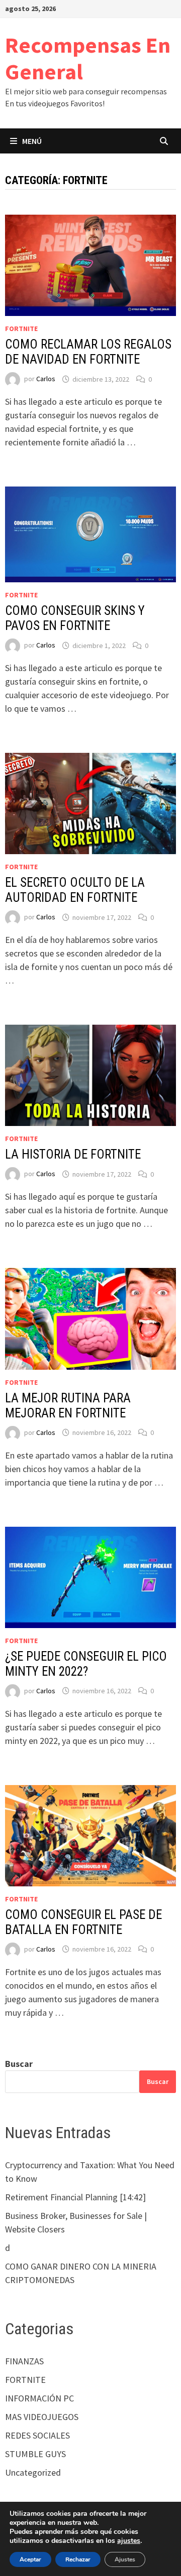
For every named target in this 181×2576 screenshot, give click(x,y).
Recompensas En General (88, 58)
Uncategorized (33, 2472)
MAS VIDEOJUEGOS (42, 2417)
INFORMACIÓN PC (39, 2398)
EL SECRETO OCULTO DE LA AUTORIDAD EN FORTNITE (75, 890)
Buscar (19, 2064)
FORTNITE (21, 329)
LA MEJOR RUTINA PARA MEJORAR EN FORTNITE (68, 1406)
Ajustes (125, 2559)
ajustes (129, 2541)
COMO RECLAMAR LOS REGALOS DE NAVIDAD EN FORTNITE (88, 352)
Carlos (46, 379)
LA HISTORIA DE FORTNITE (73, 1154)
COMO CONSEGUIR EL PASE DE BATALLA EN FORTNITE (83, 1922)
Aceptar (30, 2559)
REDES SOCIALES (37, 2435)
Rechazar (78, 2559)
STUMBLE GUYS (35, 2454)
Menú (32, 141)
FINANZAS (24, 2361)
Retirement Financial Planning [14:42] (75, 2197)
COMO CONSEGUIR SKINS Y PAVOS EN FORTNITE (75, 618)
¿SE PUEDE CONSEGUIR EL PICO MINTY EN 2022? (86, 1664)
